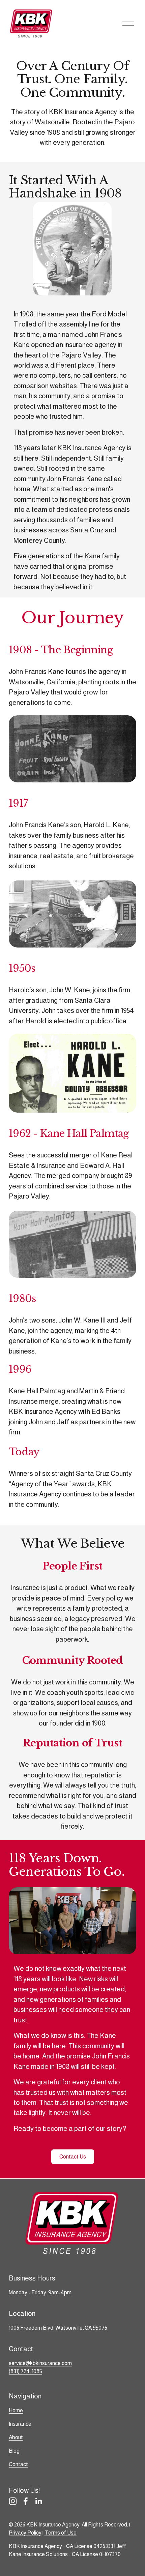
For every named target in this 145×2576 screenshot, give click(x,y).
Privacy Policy (25, 2533)
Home (16, 2410)
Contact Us (73, 2157)
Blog (14, 2451)
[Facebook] (26, 2501)
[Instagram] (13, 2501)
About (16, 2437)
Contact (18, 2464)
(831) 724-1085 (25, 2371)
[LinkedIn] (38, 2501)
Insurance (20, 2424)
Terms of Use (61, 2533)
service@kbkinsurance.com (40, 2363)
